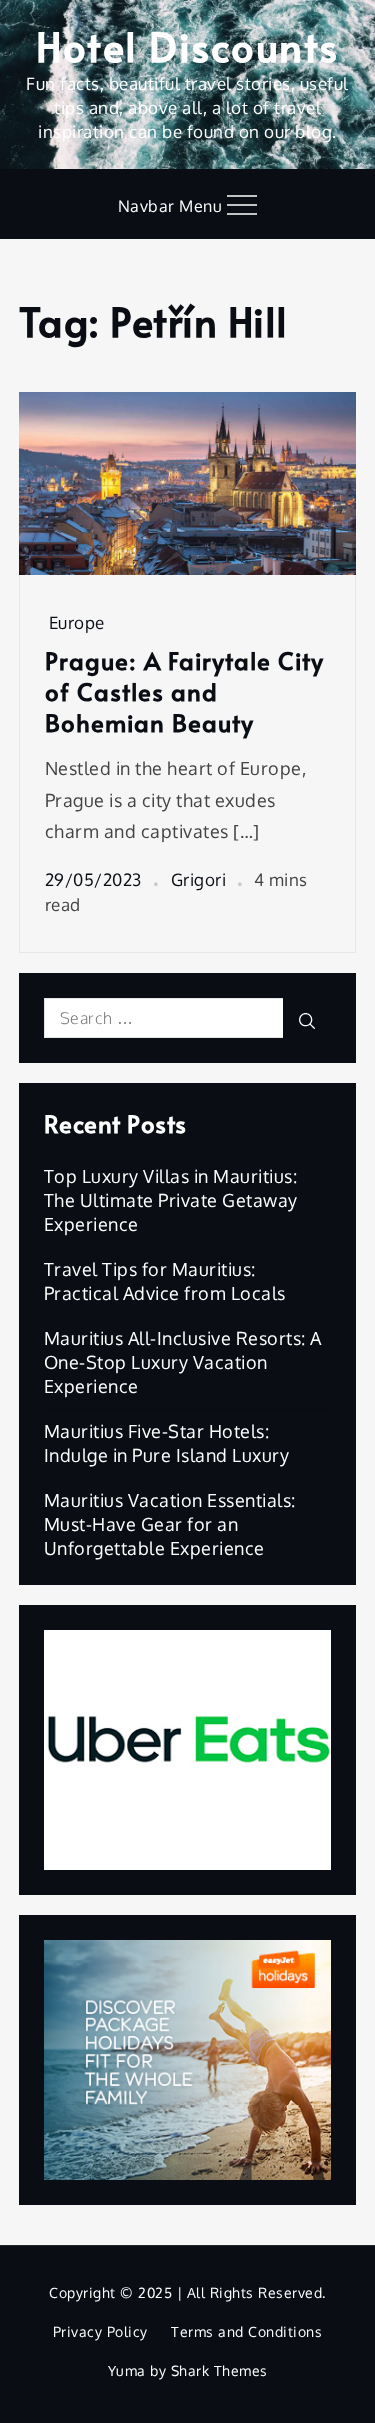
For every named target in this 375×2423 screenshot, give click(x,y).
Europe (77, 622)
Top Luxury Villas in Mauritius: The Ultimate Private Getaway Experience (171, 1200)
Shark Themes (219, 2370)
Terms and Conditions (246, 2331)
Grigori (199, 879)
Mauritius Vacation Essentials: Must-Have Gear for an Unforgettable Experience (170, 1524)
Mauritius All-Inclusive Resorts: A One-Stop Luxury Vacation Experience (183, 1362)
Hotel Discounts (187, 45)
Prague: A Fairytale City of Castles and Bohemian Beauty (184, 692)
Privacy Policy (100, 2331)
